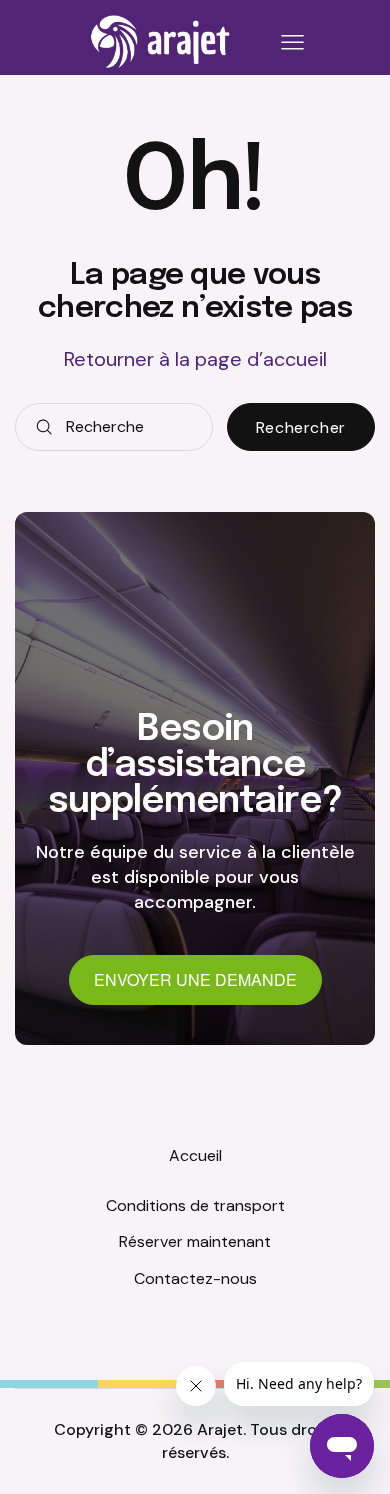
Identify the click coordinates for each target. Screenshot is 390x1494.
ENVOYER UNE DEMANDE (195, 979)
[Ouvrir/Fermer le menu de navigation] (289, 43)
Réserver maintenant (195, 1241)
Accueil (195, 1155)
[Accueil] (161, 42)
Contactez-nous (195, 1278)
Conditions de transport (195, 1205)
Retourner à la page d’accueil (195, 359)
